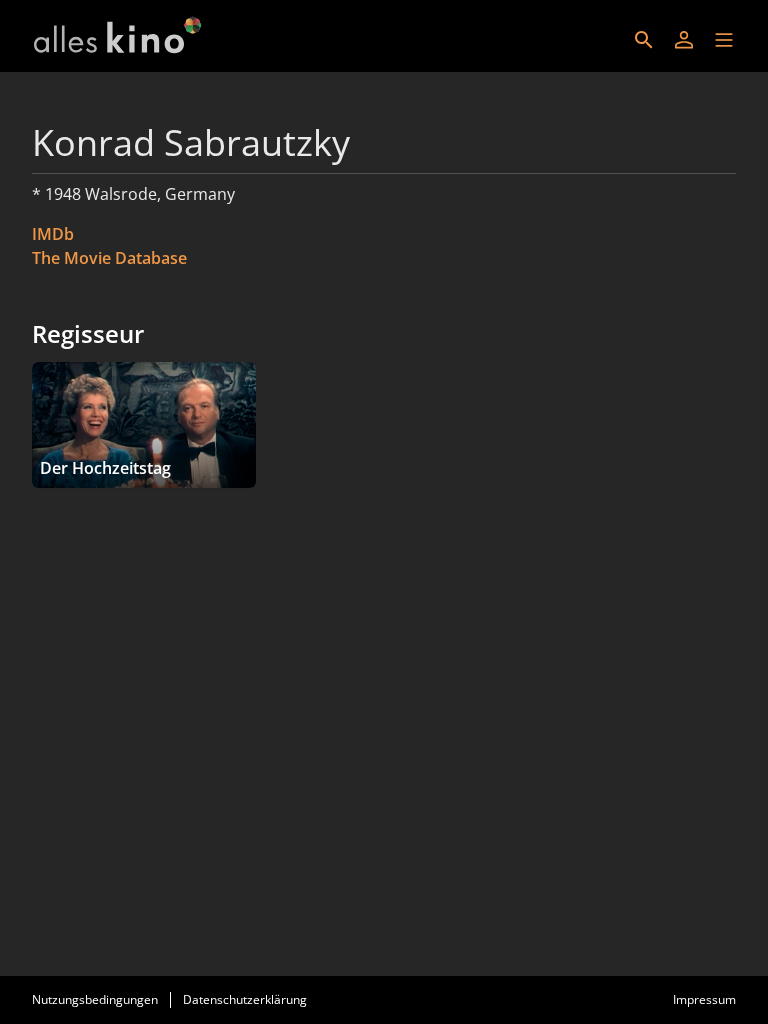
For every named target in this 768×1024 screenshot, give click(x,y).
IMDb (53, 234)
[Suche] (644, 40)
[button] (724, 40)
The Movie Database (109, 258)
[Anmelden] (684, 40)
